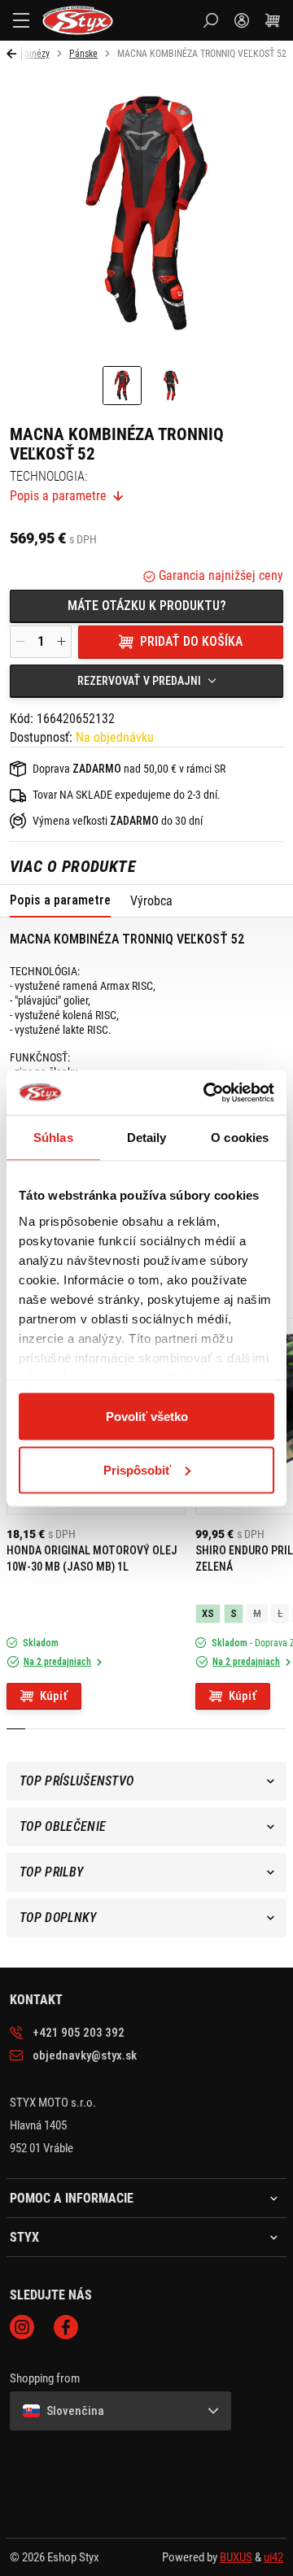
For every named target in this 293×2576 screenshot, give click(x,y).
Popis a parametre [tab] (60, 900)
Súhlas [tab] (53, 1138)
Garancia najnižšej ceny (219, 575)
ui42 (273, 2557)
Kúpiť (54, 1696)
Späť (14, 54)
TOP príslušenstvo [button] (77, 1781)
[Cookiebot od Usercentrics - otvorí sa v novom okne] (207, 1092)
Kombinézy (28, 54)
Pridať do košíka (191, 641)
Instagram (22, 2327)
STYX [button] (24, 2238)
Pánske (83, 54)
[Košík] (273, 20)
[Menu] (21, 20)
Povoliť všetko (147, 1417)
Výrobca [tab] (151, 901)
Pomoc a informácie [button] (72, 2199)
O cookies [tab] (240, 1138)
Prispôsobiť (137, 1469)
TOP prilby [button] (51, 1872)
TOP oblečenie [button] (63, 1826)
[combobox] (146, 681)
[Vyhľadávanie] (211, 20)
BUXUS (236, 2557)
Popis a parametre (58, 496)
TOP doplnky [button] (58, 1918)
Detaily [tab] (147, 1138)
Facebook (66, 2327)
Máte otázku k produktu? (147, 606)
